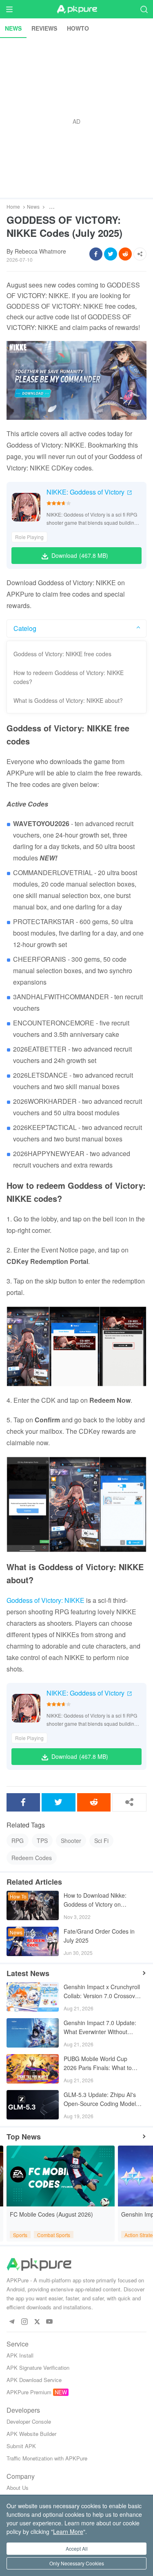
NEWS (13, 28)
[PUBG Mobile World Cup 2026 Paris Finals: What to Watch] (33, 2069)
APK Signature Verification (38, 2368)
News (33, 207)
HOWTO (78, 28)
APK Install (20, 2355)
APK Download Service (34, 2380)
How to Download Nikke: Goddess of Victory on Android (95, 1900)
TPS (42, 1841)
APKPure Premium (29, 2392)
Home (13, 207)
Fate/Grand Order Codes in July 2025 (99, 1936)
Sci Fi (101, 1841)
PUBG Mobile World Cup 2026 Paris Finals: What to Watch (98, 2064)
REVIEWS (44, 28)
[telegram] (12, 2322)
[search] (144, 9)
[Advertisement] (76, 118)
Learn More (68, 2531)
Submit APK (21, 2446)
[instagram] (24, 2322)
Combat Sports (54, 2235)
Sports (20, 2235)
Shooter (71, 1841)
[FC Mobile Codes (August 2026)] (61, 2176)
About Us (18, 2488)
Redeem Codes (32, 1858)
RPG (18, 1841)
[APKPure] (77, 9)
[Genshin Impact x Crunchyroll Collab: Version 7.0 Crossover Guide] (33, 1997)
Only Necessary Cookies (77, 2563)
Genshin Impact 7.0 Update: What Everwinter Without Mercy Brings (100, 2028)
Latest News (28, 1973)
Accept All (77, 2548)
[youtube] (50, 2322)
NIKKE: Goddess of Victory (85, 492)
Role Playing (29, 537)
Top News (24, 2137)
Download (80, 555)
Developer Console (29, 2421)
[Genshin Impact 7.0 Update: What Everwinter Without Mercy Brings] (33, 2033)
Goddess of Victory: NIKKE (45, 1600)
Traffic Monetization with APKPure (47, 2458)
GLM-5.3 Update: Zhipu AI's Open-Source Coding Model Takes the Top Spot (100, 2100)
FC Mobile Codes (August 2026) (51, 2214)
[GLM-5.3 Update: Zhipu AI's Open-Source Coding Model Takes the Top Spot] (33, 2105)
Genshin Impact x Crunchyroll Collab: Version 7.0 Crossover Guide (102, 1992)
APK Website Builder (31, 2434)
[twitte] (37, 2322)
